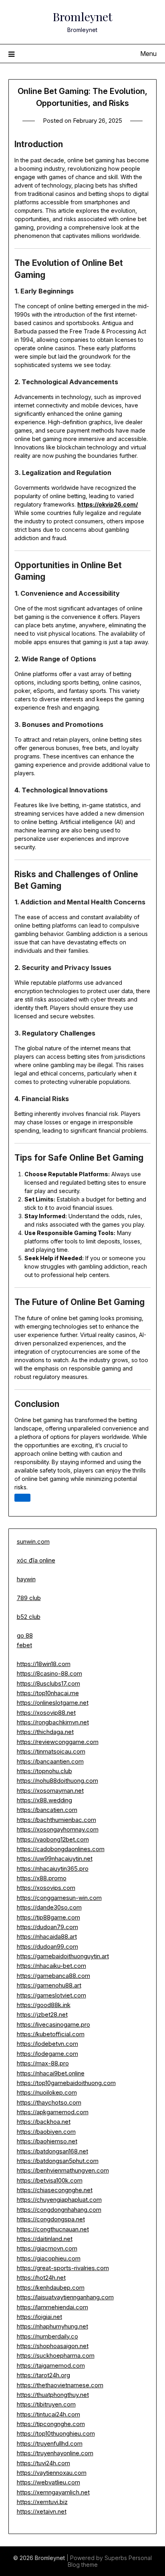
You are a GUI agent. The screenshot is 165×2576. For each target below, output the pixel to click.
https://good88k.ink (44, 2005)
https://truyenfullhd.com (50, 2443)
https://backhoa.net (44, 2122)
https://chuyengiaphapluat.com (59, 2200)
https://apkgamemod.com (53, 2112)
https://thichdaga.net (45, 1732)
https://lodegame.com (47, 2054)
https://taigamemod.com (51, 2365)
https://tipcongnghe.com (51, 2424)
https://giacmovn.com (47, 2248)
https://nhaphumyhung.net (52, 2326)
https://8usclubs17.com (48, 1683)
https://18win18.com (44, 1664)
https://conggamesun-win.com (59, 1898)
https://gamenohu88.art (49, 1985)
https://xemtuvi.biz (42, 2502)
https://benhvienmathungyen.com (63, 2170)
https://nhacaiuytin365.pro (53, 1869)
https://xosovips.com (46, 1888)
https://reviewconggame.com (58, 1742)
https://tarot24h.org (43, 2375)
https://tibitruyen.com (46, 2404)
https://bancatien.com (47, 1810)
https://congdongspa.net (51, 2219)
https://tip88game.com (48, 1917)
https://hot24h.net (41, 2278)
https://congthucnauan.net (53, 2229)
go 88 (25, 1635)
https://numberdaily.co (47, 2336)
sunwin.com (33, 1541)
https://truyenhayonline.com (55, 2453)
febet (24, 1645)
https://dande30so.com (49, 1907)
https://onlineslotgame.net (53, 1703)
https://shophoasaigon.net (53, 2346)
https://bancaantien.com (50, 1761)
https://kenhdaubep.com (51, 2288)
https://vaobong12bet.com (53, 1839)
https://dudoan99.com (47, 1946)
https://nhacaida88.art (47, 1936)
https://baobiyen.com (46, 2132)
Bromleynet (82, 16)
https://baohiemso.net (47, 2141)
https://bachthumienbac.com (56, 1820)
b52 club (29, 1617)
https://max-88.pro (43, 2063)
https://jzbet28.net (42, 2014)
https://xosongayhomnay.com (58, 1829)
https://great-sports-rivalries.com (63, 2268)
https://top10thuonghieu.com (56, 2433)
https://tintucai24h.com (48, 2414)
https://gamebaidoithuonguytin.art (63, 1956)
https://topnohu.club (44, 1771)
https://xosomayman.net (50, 1791)
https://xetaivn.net (42, 2511)
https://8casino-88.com (49, 1673)
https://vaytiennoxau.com (52, 2473)
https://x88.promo (42, 1878)
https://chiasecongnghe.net (55, 2190)
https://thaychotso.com (49, 2102)
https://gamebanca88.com (53, 1976)
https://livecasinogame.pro (53, 2024)
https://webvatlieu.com (48, 2482)
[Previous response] (22, 1498)
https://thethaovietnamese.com (60, 2385)
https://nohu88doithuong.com (57, 1781)
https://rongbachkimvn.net (53, 1722)
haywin (26, 1579)
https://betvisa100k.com (50, 2180)
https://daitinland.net (45, 2239)
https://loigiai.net (39, 2317)
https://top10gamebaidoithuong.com (66, 2083)
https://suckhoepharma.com (56, 2356)
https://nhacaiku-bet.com (51, 1966)
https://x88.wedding (44, 1800)
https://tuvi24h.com (43, 2463)
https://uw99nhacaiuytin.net (55, 1859)
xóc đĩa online (36, 1560)
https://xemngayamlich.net (53, 2492)
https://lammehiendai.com (52, 2307)
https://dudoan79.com (47, 1927)
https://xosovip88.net (46, 1713)
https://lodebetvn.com (47, 2044)
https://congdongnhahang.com (59, 2210)
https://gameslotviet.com (51, 1995)
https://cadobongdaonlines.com (61, 1849)
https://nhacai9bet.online (51, 2073)
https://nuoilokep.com (47, 2092)
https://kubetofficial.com (51, 2034)
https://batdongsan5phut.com (58, 2161)
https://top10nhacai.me (48, 1693)
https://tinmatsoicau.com (51, 1751)
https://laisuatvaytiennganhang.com (65, 2297)
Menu (148, 54)
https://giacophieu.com (49, 2258)
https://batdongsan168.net (52, 2151)
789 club (29, 1598)
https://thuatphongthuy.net (53, 2395)
